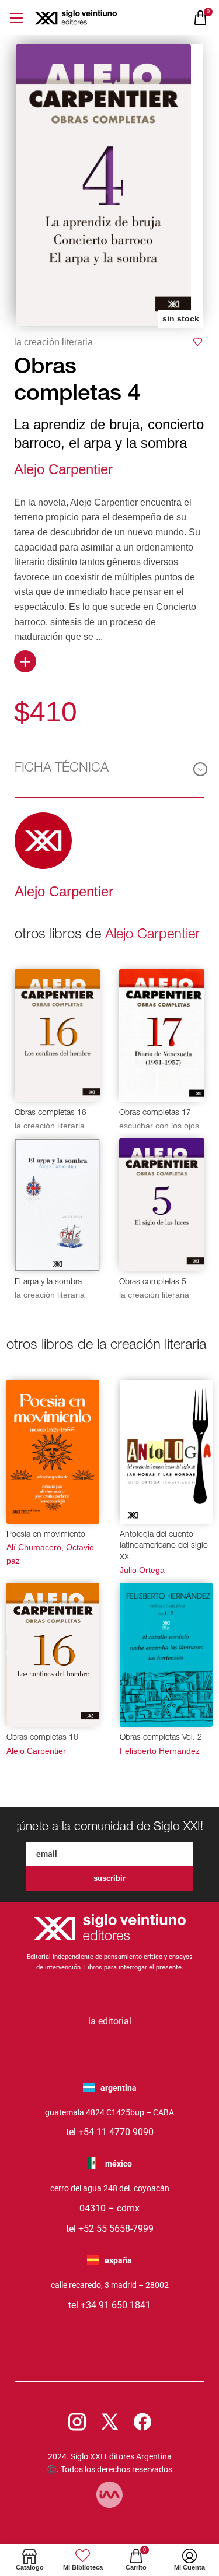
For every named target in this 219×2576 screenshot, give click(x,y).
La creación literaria (50, 1126)
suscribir (109, 1878)
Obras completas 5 (153, 1282)
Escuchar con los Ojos (159, 1126)
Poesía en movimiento (46, 1535)
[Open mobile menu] (16, 18)
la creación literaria (53, 342)
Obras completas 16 (51, 1113)
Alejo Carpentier (63, 469)
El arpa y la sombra (48, 1282)
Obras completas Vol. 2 (161, 1738)
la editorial (110, 2021)
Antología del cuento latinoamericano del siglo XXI (164, 1546)
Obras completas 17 (155, 1113)
